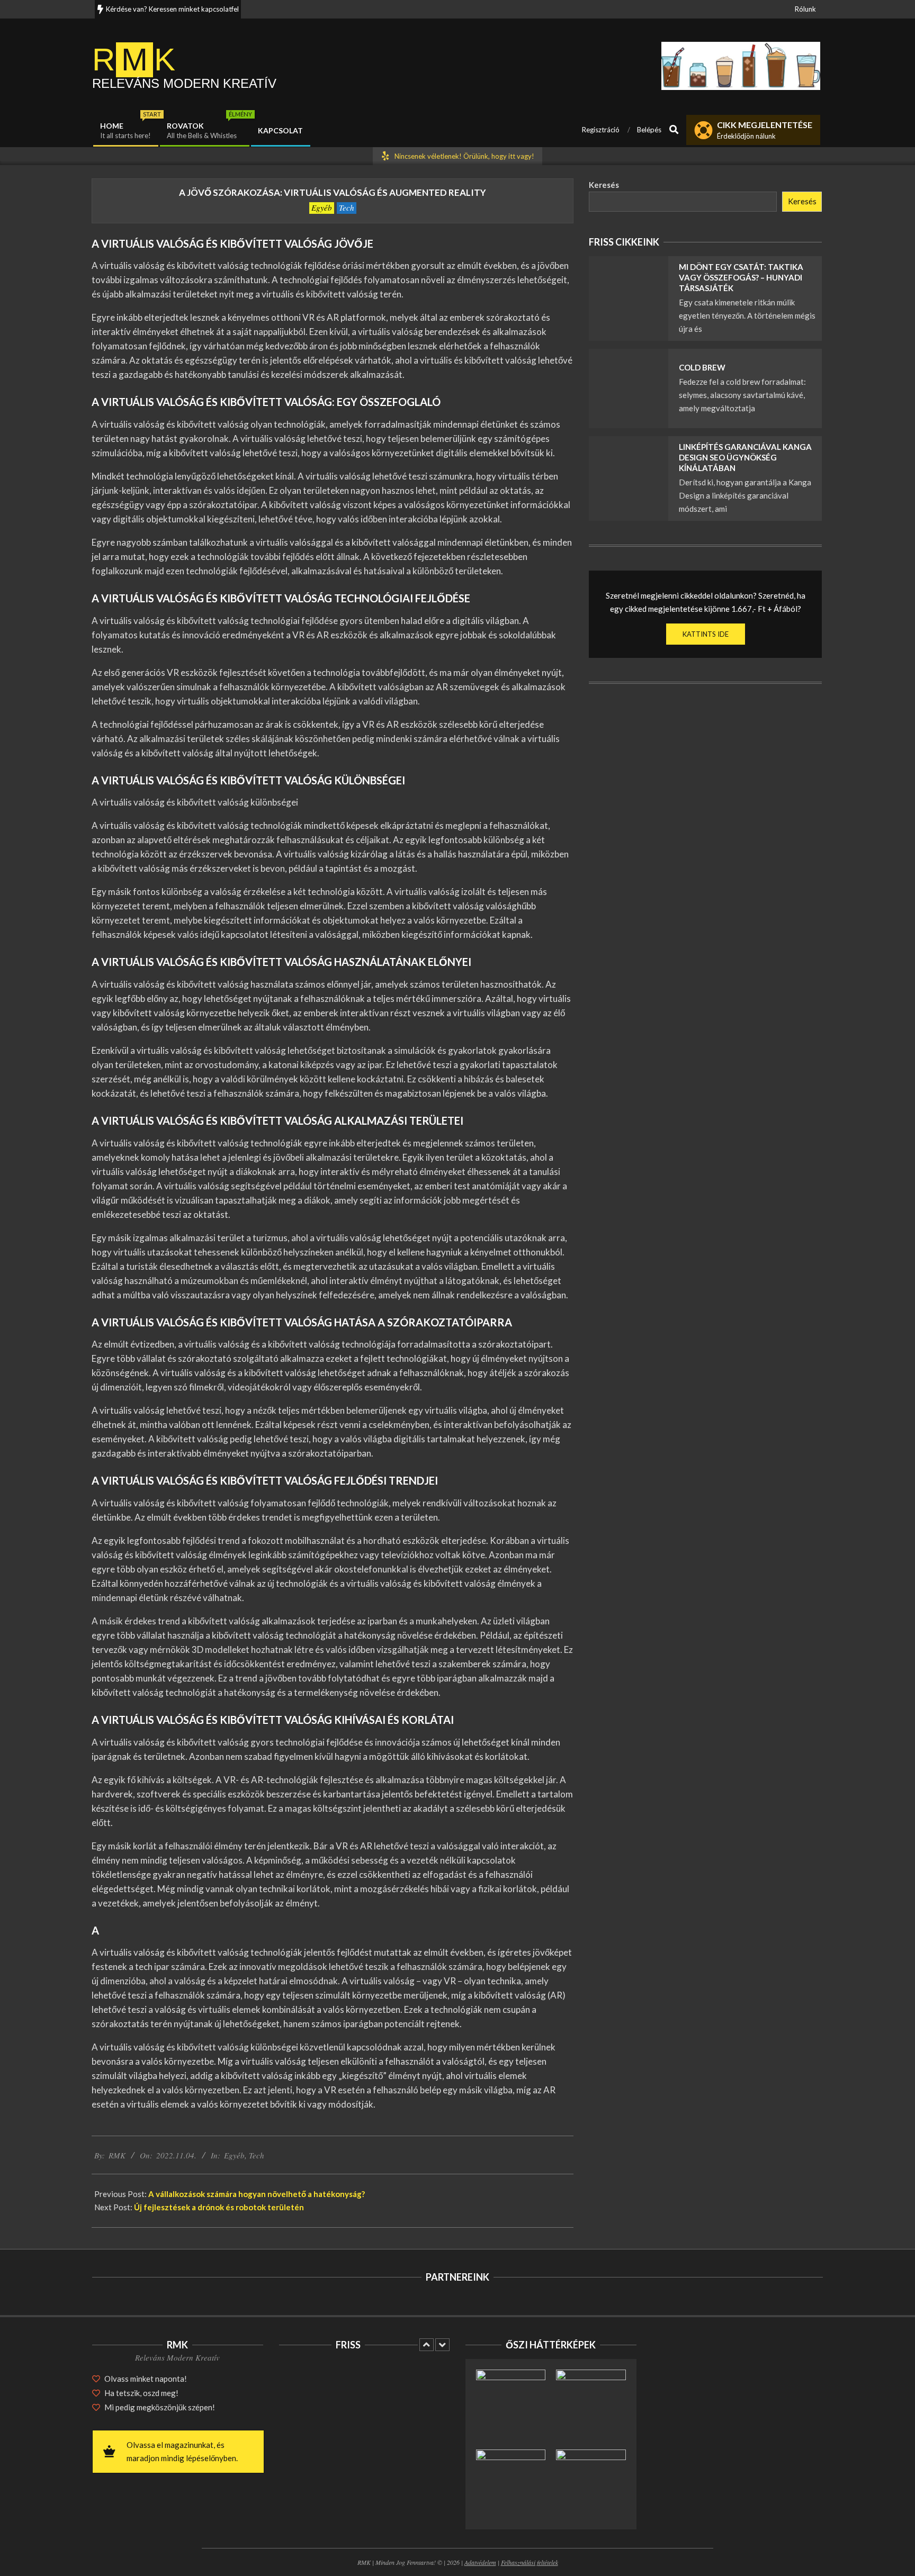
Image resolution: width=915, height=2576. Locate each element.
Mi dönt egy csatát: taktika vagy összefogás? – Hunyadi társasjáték (741, 277)
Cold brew (702, 367)
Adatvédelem (480, 2562)
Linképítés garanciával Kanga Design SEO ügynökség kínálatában (745, 457)
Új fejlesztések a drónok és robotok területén (219, 2207)
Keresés (604, 185)
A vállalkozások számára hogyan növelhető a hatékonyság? (257, 2194)
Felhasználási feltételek (530, 2562)
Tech (347, 207)
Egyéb (322, 207)
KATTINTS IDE (706, 634)
